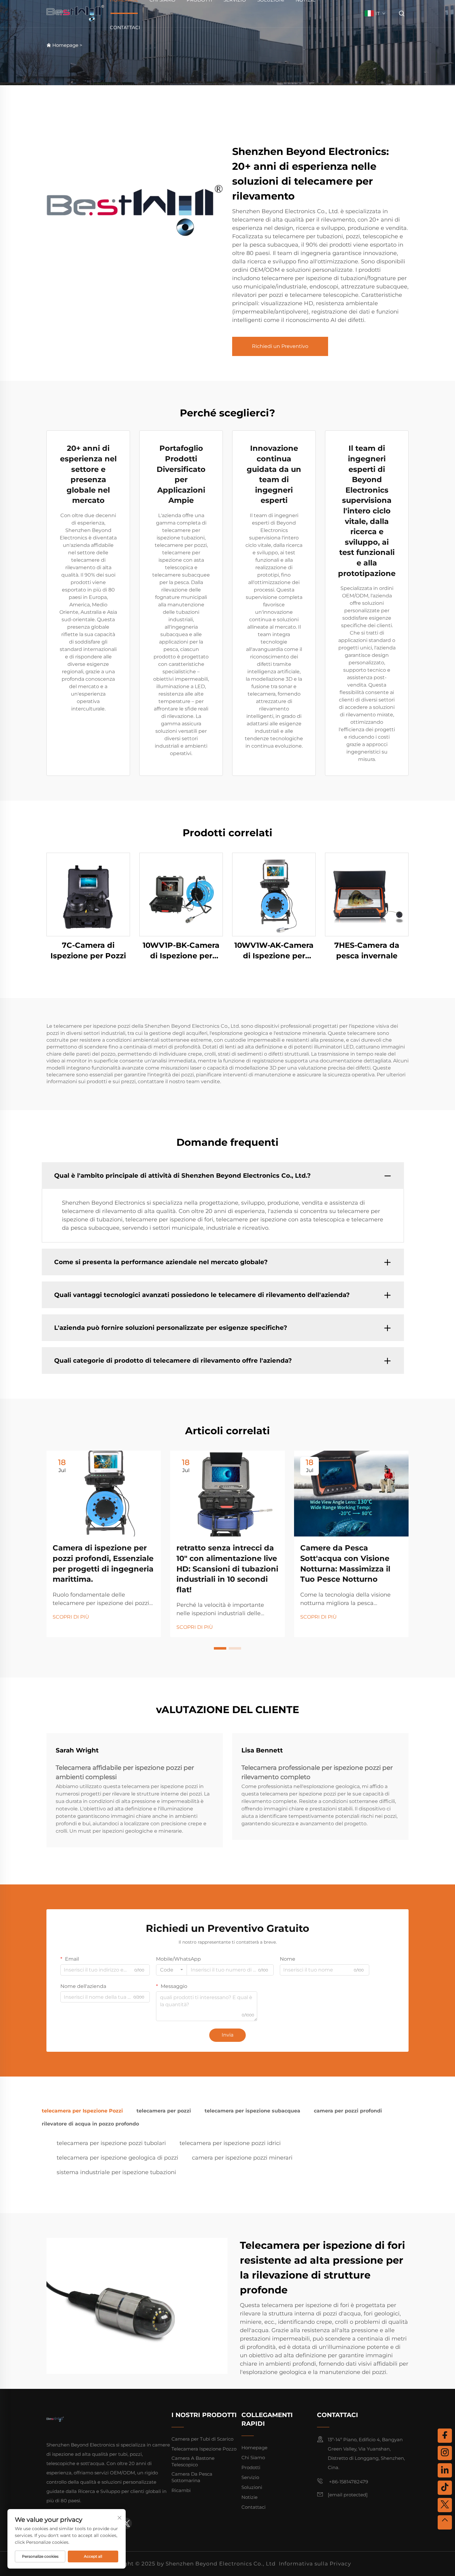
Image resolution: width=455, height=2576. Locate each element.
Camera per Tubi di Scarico (202, 2439)
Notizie (249, 2497)
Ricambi (181, 2490)
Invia (227, 2035)
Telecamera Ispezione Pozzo (204, 2449)
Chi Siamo (253, 2457)
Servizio (250, 2477)
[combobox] (171, 1970)
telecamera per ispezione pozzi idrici (230, 2143)
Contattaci (125, 27)
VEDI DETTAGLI (88, 894)
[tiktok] (445, 2488)
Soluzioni (252, 2487)
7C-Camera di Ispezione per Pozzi (88, 950)
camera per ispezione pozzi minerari (242, 2158)
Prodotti (251, 2467)
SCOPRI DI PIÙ (71, 1617)
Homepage (65, 45)
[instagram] (445, 2453)
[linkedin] (445, 2470)
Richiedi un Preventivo (280, 346)
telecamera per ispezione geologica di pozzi (117, 2158)
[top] (445, 2522)
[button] (220, 1648)
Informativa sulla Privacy (315, 2564)
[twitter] (126, 2523)
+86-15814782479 (348, 2482)
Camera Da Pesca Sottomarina (192, 2477)
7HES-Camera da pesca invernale (367, 950)
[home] (75, 13)
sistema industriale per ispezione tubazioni (116, 2172)
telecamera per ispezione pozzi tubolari (111, 2143)
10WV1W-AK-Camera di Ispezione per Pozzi (274, 951)
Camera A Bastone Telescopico (193, 2461)
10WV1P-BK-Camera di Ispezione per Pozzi (181, 951)
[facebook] (445, 2436)
